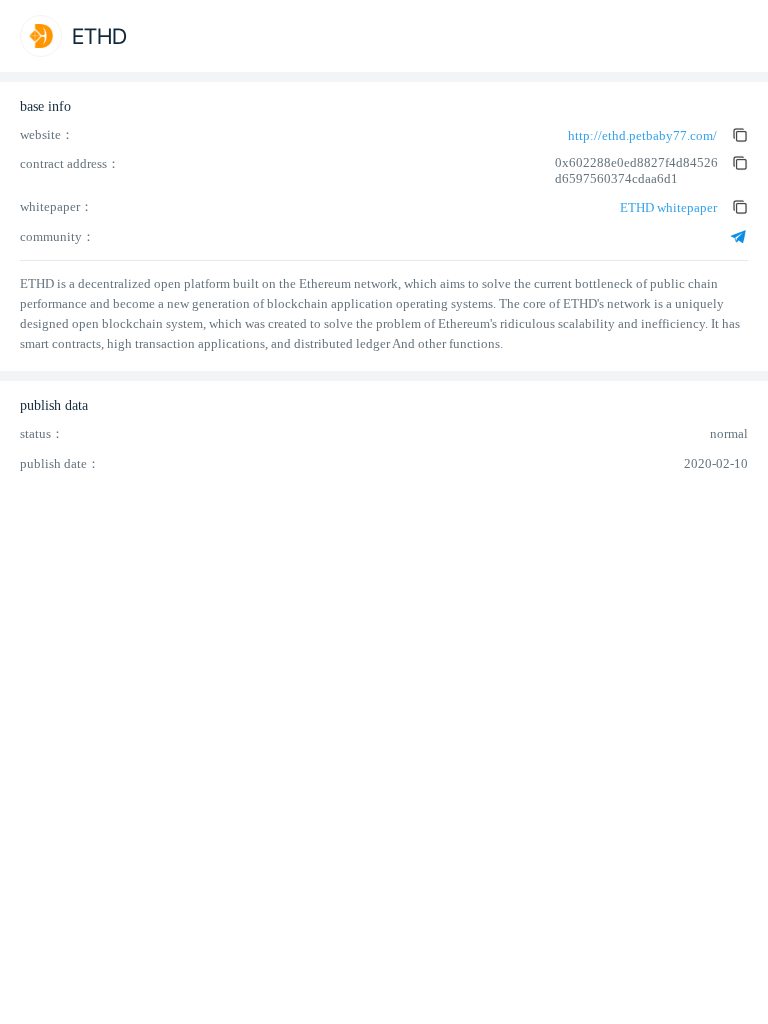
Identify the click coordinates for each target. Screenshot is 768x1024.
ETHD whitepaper (668, 207)
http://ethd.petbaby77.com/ (642, 135)
